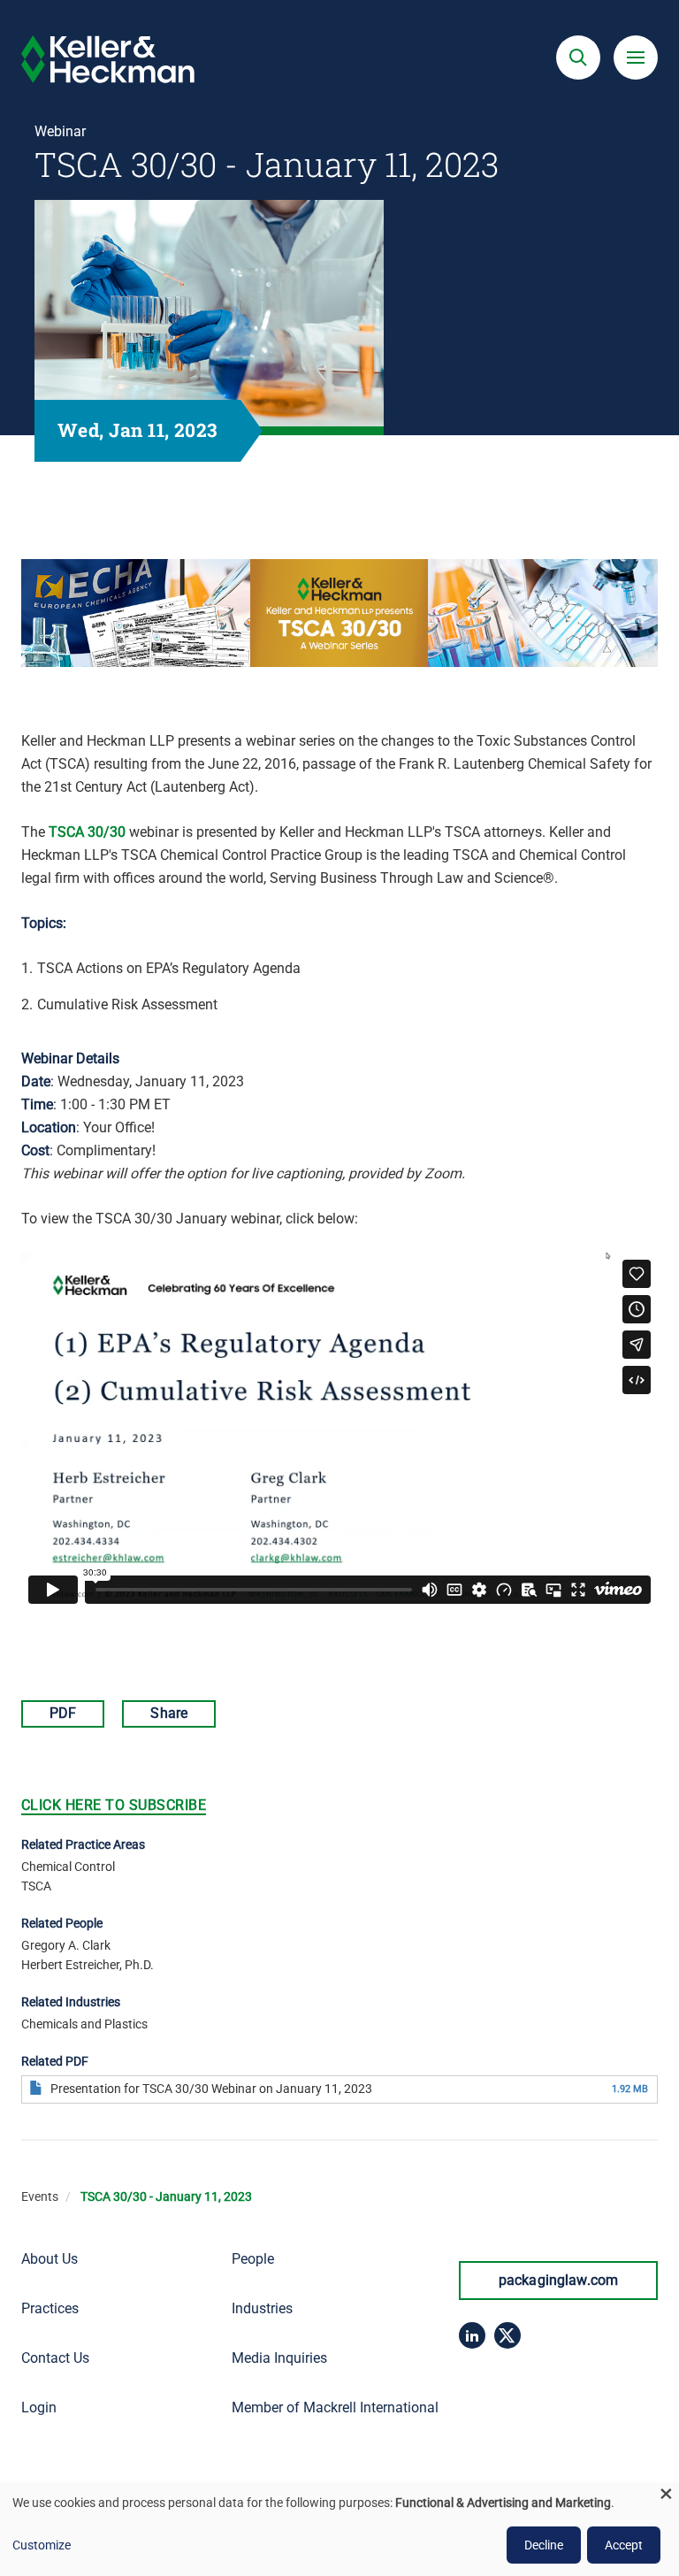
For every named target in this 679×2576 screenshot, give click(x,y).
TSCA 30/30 (87, 832)
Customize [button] (42, 2545)
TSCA (36, 1886)
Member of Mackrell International (335, 2407)
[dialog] (339, 2529)
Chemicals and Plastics (84, 2024)
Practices (50, 2308)
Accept (624, 2545)
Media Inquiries (279, 2358)
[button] (578, 57)
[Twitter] (507, 2335)
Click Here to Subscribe (114, 1805)
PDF (63, 1713)
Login (39, 2407)
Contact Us (55, 2358)
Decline (544, 2545)
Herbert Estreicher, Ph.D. (88, 1965)
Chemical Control (68, 1867)
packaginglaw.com (559, 2280)
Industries (262, 2308)
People (253, 2259)
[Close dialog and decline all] (666, 2493)
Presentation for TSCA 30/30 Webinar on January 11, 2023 (211, 2089)
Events (40, 2196)
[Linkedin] (472, 2335)
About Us (50, 2259)
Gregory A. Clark (66, 1945)
